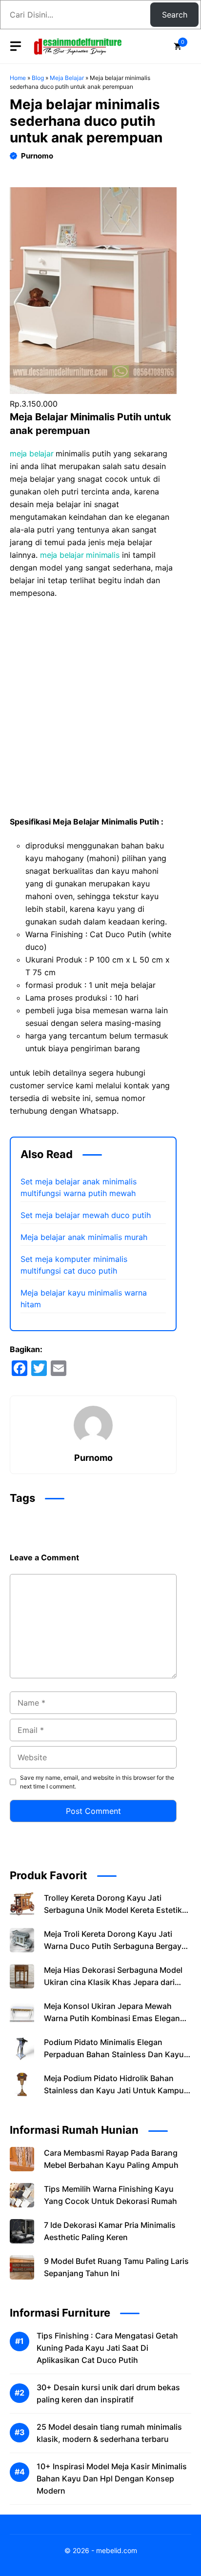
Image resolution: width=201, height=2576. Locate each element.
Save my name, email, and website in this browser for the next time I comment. (97, 1782)
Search (175, 15)
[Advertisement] (100, 711)
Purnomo (37, 156)
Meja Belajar (67, 78)
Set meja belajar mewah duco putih (86, 1215)
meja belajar (33, 453)
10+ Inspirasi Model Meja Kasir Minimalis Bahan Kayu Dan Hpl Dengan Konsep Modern (112, 2478)
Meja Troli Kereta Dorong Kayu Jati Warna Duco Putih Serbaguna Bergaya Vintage (115, 1946)
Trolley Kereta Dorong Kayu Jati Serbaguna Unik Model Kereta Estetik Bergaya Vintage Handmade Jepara (113, 1910)
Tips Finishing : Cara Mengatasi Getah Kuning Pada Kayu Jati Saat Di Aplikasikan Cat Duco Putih (107, 2348)
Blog (38, 78)
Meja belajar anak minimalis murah (84, 1237)
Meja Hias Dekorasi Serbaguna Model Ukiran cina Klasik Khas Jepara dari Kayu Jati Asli (113, 1982)
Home (18, 78)
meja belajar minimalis (80, 555)
